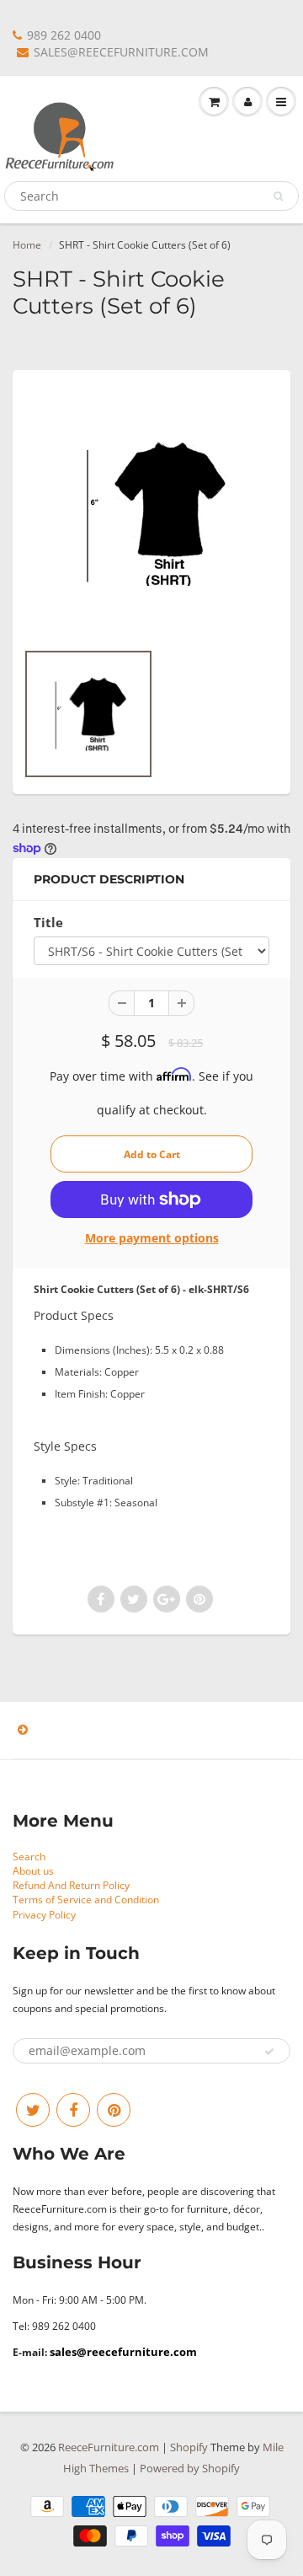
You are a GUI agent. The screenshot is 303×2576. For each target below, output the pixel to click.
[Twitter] (33, 2110)
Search (29, 1857)
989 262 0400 (64, 35)
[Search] (278, 196)
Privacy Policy (44, 1915)
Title (48, 923)
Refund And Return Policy (71, 1885)
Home (27, 245)
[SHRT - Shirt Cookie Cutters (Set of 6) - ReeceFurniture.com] (151, 513)
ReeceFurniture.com (109, 2447)
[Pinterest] (114, 2110)
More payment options (152, 1238)
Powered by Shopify (190, 2468)
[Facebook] (73, 2110)
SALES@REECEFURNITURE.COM (121, 52)
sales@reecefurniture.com (123, 2352)
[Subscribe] (269, 2052)
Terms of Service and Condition (86, 1900)
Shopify (189, 2447)
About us (33, 1871)
